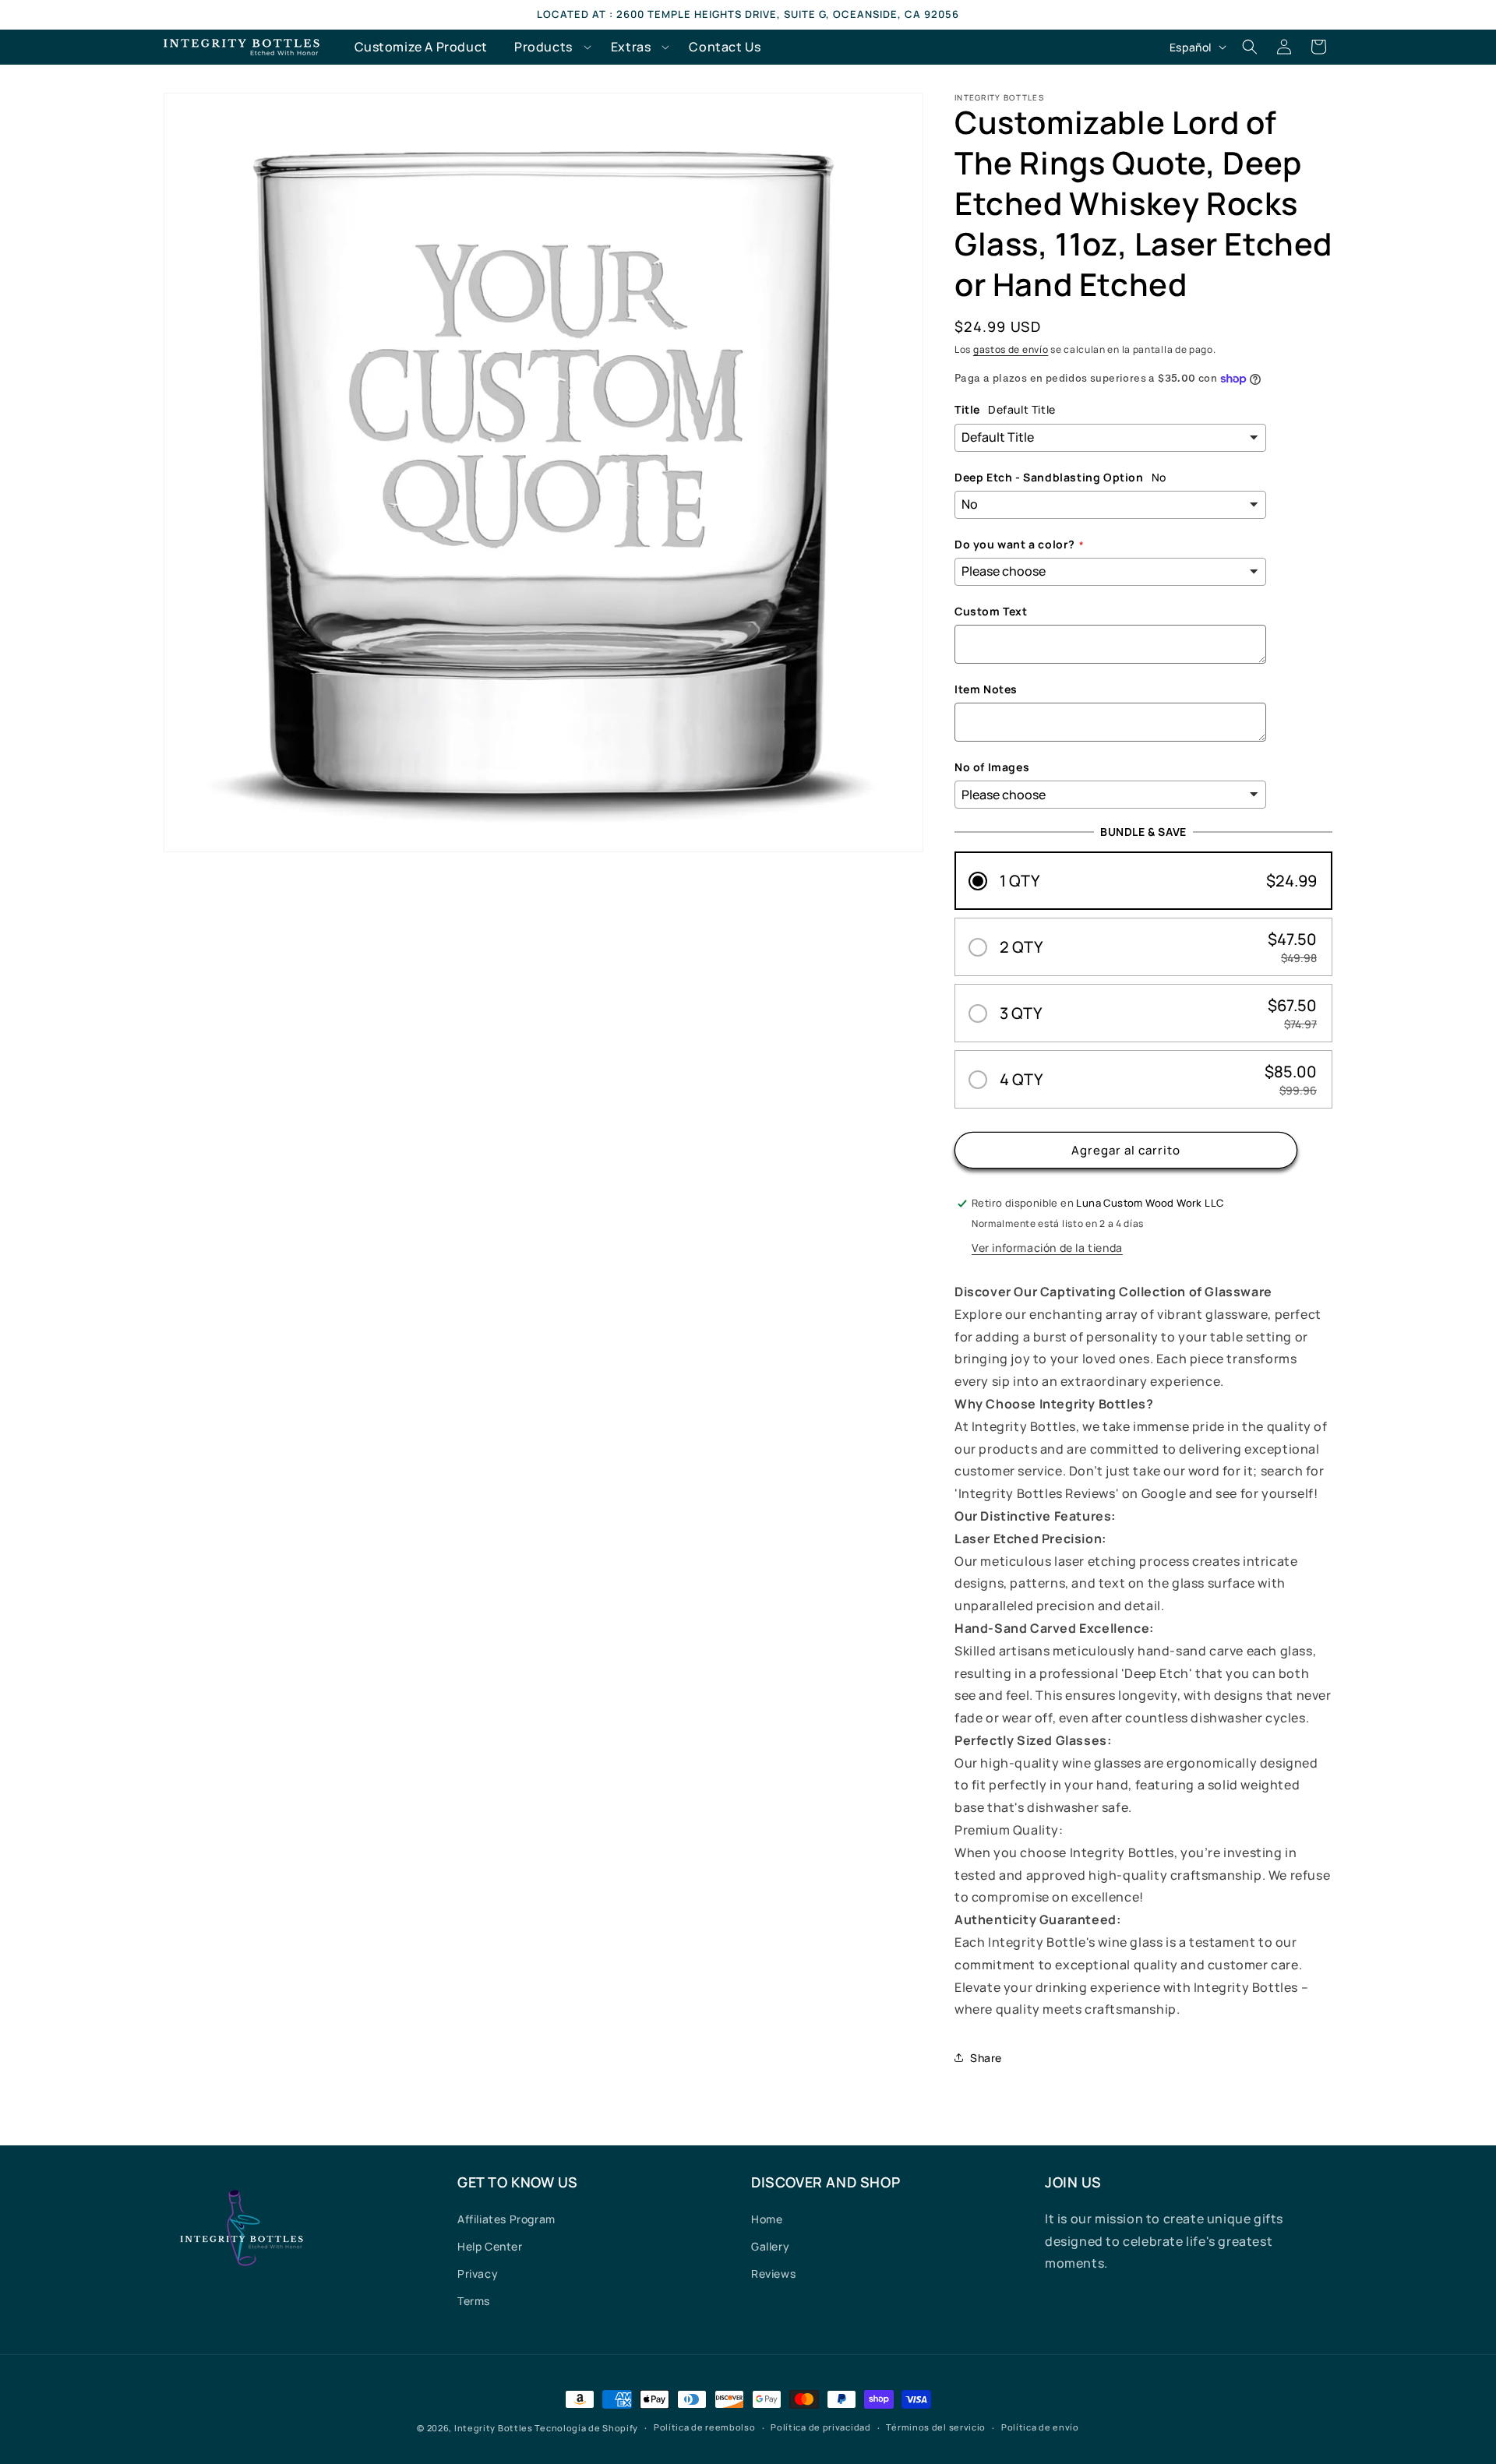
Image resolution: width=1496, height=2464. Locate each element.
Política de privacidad (820, 2427)
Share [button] (986, 2058)
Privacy (478, 2274)
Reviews (773, 2274)
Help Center (490, 2246)
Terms (474, 2301)
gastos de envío (1011, 349)
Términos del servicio (936, 2427)
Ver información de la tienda (1047, 1248)
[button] (549, 47)
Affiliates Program (506, 2219)
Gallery (770, 2246)
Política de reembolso (705, 2427)
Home (767, 2219)
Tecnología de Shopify (586, 2428)
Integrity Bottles (494, 2428)
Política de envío (1040, 2427)
